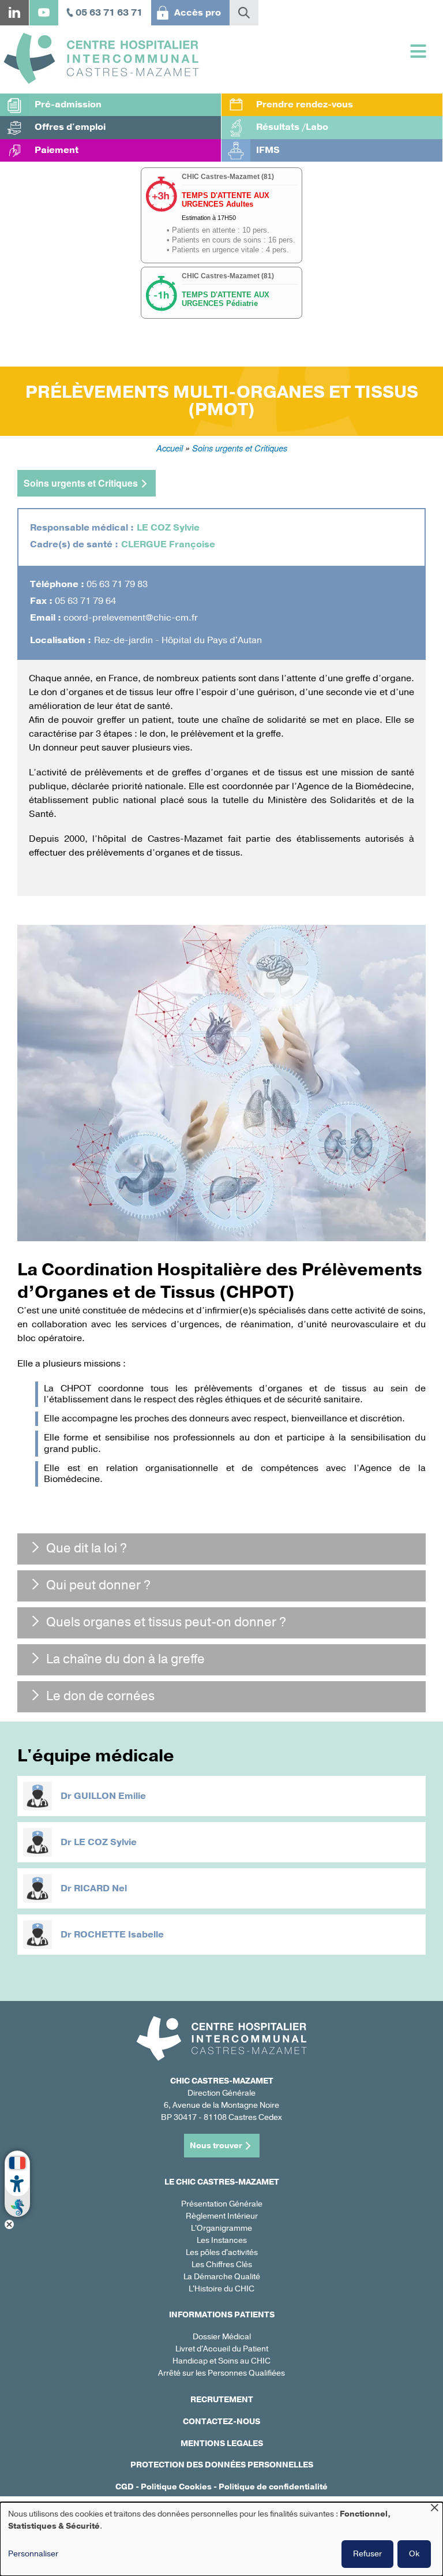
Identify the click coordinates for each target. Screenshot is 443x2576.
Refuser (367, 2554)
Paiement (57, 150)
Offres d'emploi (70, 127)
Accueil (170, 448)
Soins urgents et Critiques (240, 448)
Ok (414, 2554)
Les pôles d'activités (222, 2252)
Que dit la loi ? (87, 1548)
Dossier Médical (222, 2337)
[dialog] (221, 2539)
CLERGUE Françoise (168, 544)
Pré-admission (68, 104)
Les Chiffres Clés (222, 2265)
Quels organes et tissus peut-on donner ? (166, 1622)
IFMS (268, 150)
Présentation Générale (222, 2204)
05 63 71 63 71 (109, 13)
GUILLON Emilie (110, 1796)
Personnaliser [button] (33, 2554)
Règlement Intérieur (222, 2216)
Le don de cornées (100, 1696)
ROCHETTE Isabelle (119, 1935)
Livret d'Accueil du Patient (222, 2349)
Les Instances (222, 2240)
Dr (67, 1796)
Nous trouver (216, 2146)
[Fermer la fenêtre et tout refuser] (434, 2509)
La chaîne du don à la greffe (125, 1659)
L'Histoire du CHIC (221, 2289)
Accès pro (198, 13)
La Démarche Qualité (222, 2277)
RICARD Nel (100, 1888)
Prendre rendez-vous (305, 104)
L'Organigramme (221, 2228)
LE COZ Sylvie (168, 528)
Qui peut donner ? (98, 1585)
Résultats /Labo (292, 127)
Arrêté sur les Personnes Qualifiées (221, 2373)
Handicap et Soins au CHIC (221, 2361)
